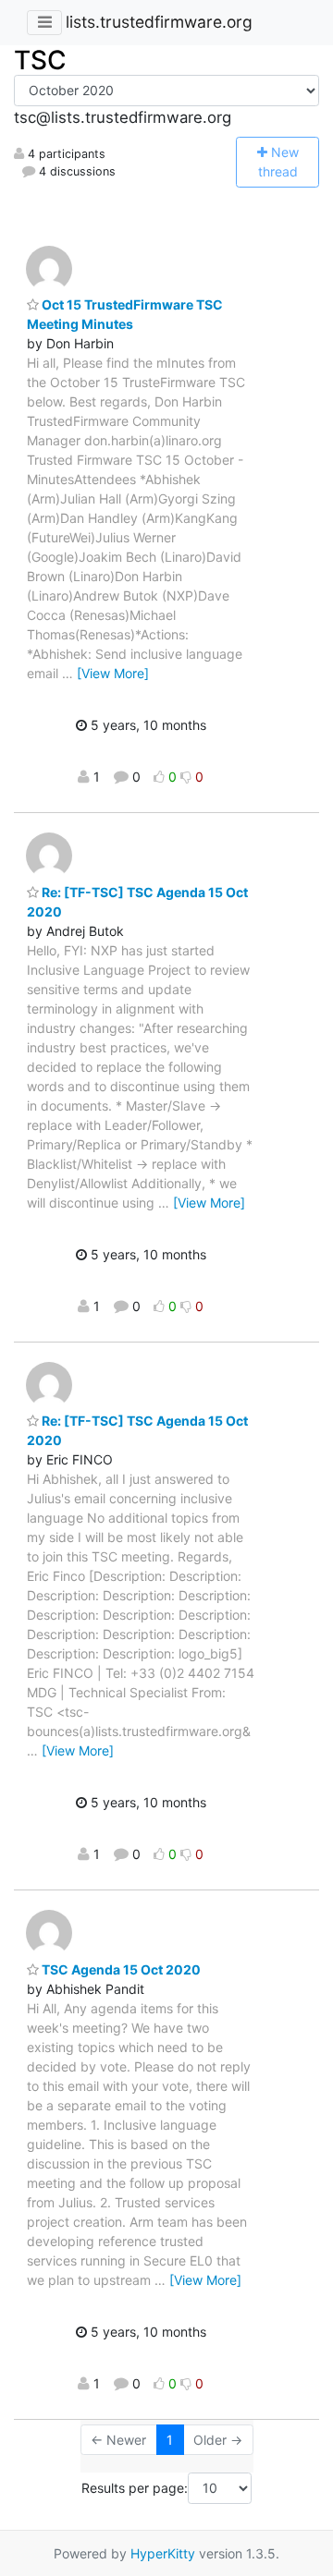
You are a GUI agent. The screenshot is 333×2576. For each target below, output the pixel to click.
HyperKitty (163, 2553)
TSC (40, 60)
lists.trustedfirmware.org (159, 22)
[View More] (113, 673)
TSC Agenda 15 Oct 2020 (120, 1969)
